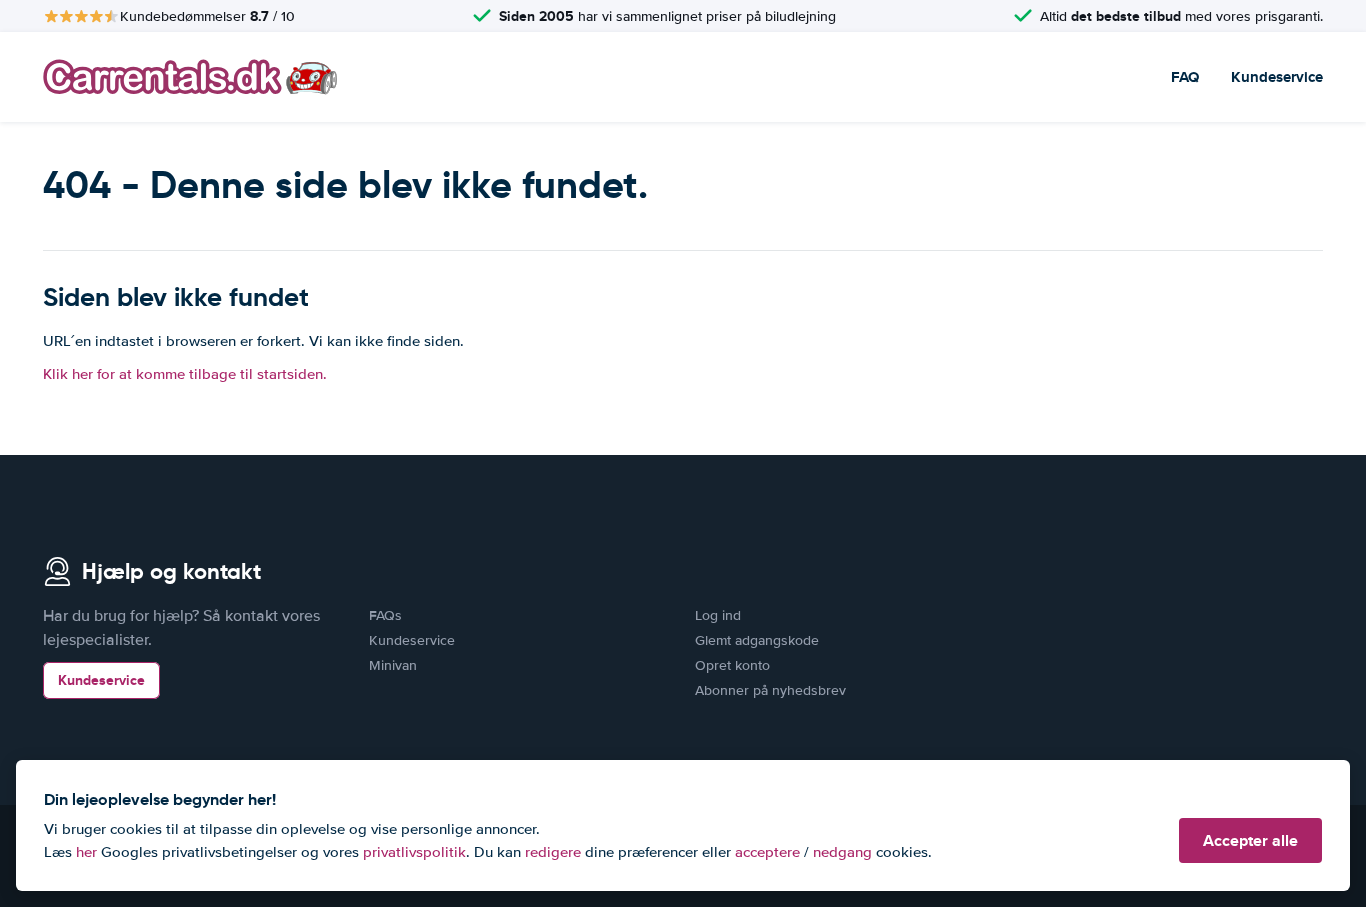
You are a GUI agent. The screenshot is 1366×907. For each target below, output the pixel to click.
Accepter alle (1250, 840)
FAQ (1185, 77)
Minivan (393, 665)
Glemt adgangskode (757, 640)
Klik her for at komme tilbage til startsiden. (185, 374)
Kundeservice (1277, 77)
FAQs (385, 615)
